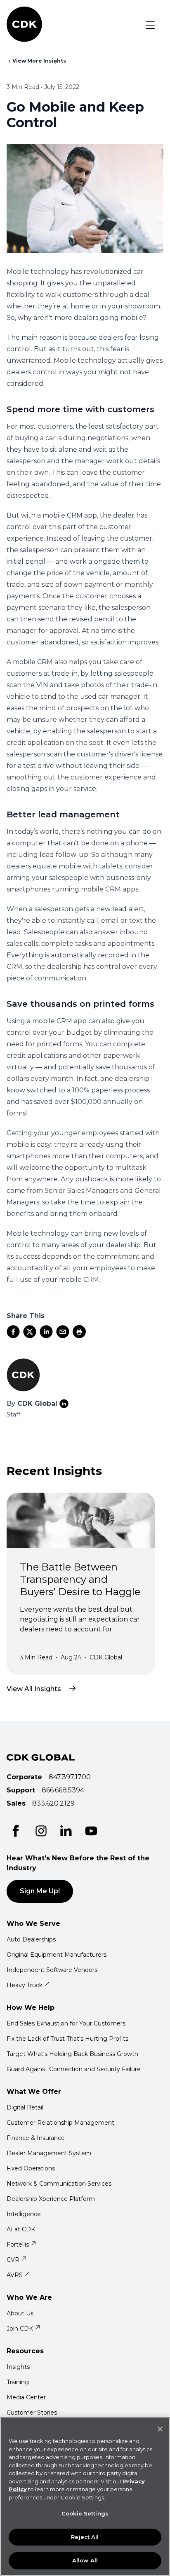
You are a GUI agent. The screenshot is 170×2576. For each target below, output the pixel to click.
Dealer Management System (49, 2153)
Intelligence (24, 2214)
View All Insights (34, 1689)
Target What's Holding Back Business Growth (72, 2054)
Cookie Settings (85, 2513)
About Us (20, 2313)
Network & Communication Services (59, 2184)
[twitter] (30, 1332)
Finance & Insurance (36, 2138)
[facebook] (13, 1332)
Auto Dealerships (31, 1939)
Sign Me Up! (40, 1891)
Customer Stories (32, 2413)
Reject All (85, 2537)
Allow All (85, 2560)
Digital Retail (25, 2107)
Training (18, 2382)
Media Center (26, 2397)
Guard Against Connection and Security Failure (74, 2069)
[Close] (160, 2429)
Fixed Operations (31, 2168)
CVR (13, 2260)
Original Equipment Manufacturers (57, 1955)
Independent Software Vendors (52, 1970)
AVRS (15, 2275)
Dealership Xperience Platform (51, 2199)
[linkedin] (46, 1332)
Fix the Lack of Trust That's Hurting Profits (67, 2039)
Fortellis (18, 2245)
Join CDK (20, 2329)
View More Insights (39, 61)
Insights (18, 2367)
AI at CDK (21, 2229)
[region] (85, 2497)
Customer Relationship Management (60, 2123)
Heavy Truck (25, 1985)
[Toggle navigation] (150, 25)
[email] (63, 1332)
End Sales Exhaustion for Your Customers (66, 2023)
